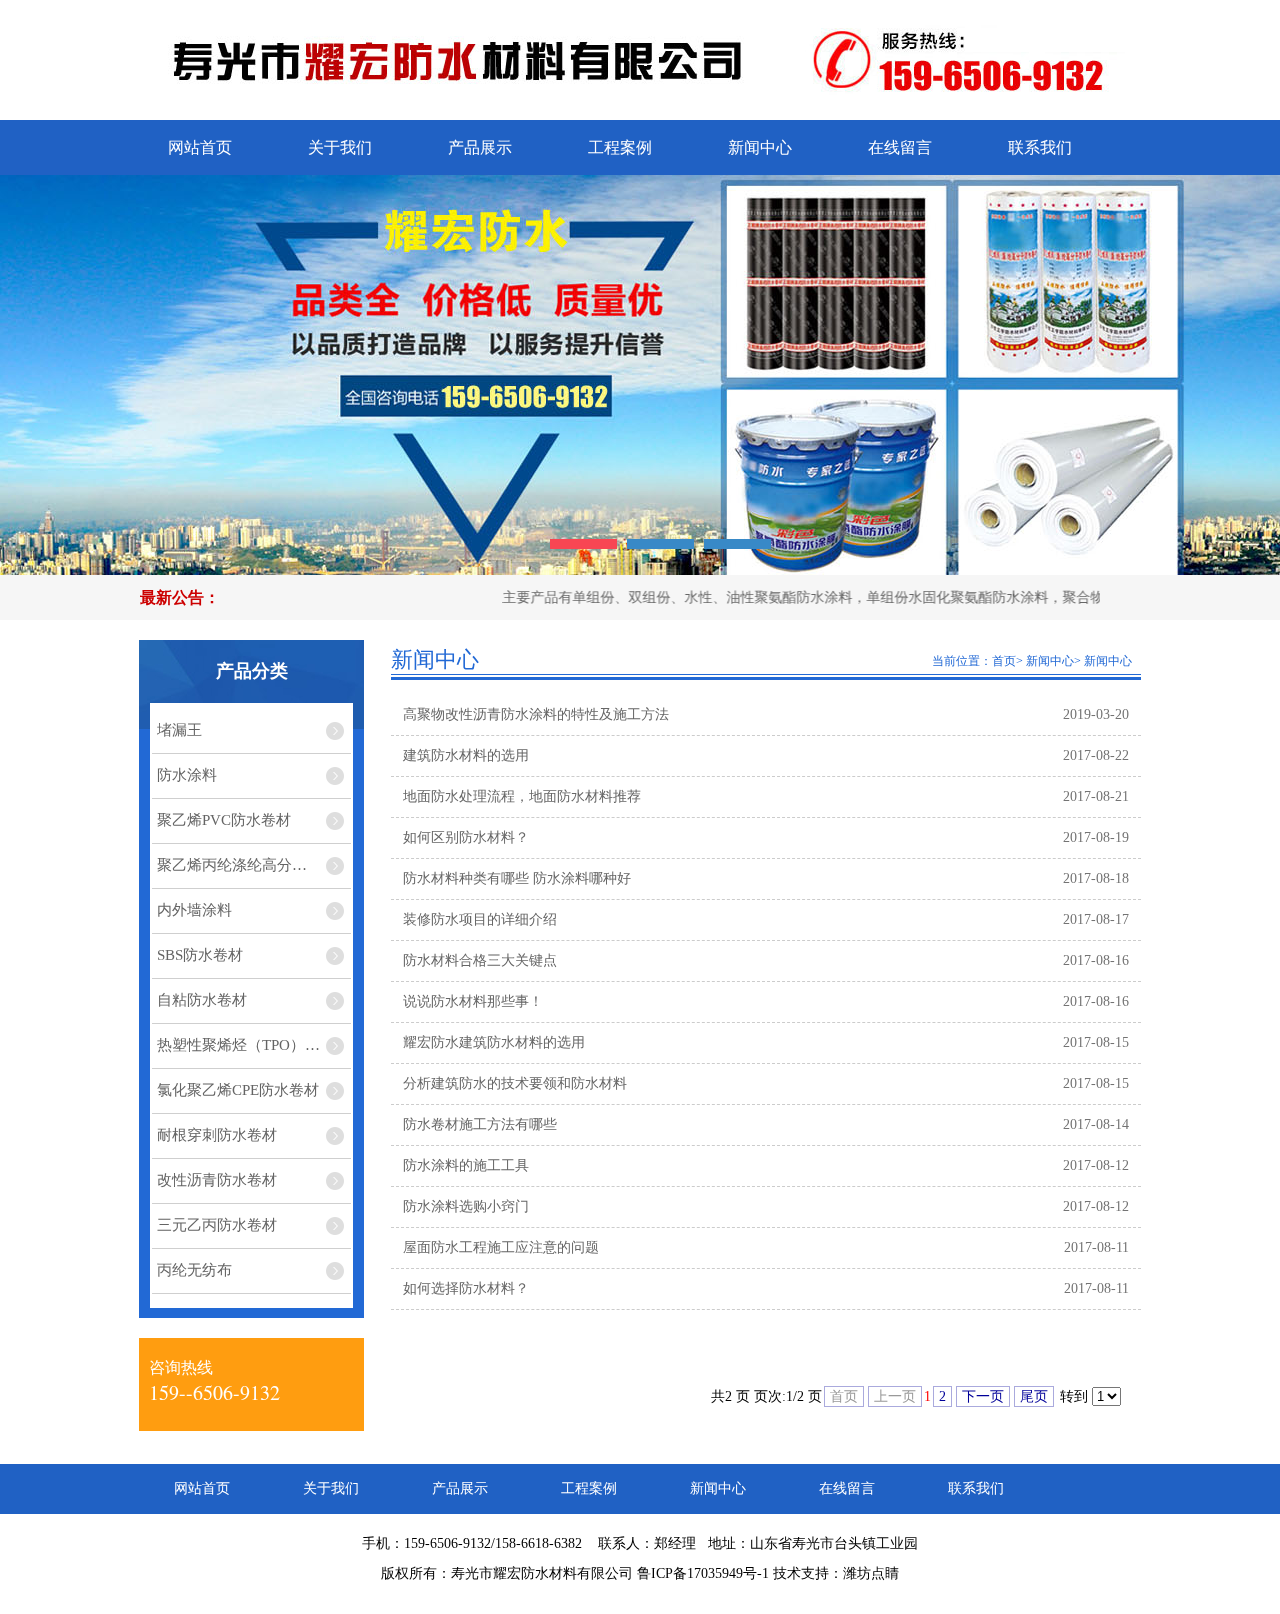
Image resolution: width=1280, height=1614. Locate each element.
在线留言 (900, 147)
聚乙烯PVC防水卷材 (224, 820)
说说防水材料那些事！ (473, 1001)
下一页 (983, 1396)
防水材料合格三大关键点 (480, 960)
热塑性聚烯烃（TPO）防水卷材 (254, 1045)
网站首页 (200, 147)
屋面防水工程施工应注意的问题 (501, 1247)
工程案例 (620, 147)
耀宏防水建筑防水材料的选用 (494, 1042)
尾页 (1034, 1396)
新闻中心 (760, 147)
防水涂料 (187, 775)
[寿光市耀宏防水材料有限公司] (470, 95)
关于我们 (340, 147)
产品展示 (480, 147)
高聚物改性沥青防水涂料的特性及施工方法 (536, 714)
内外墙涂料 (194, 910)
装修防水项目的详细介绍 (480, 919)
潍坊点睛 (871, 1573)
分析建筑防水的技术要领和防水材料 (515, 1083)
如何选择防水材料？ (466, 1288)
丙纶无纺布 (194, 1270)
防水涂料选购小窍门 (466, 1206)
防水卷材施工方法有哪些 (480, 1124)
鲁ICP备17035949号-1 (703, 1573)
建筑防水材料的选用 (466, 755)
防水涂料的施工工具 (466, 1165)
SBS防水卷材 (200, 955)
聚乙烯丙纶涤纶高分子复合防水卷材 (254, 865)
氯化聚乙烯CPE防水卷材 (238, 1090)
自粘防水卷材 (202, 1000)
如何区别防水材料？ (466, 837)
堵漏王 (179, 730)
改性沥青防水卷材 (217, 1180)
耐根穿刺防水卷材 (217, 1135)
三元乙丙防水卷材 (217, 1225)
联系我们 (1040, 147)
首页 (1004, 661)
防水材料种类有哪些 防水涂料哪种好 (517, 878)
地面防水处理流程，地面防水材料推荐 (522, 796)
